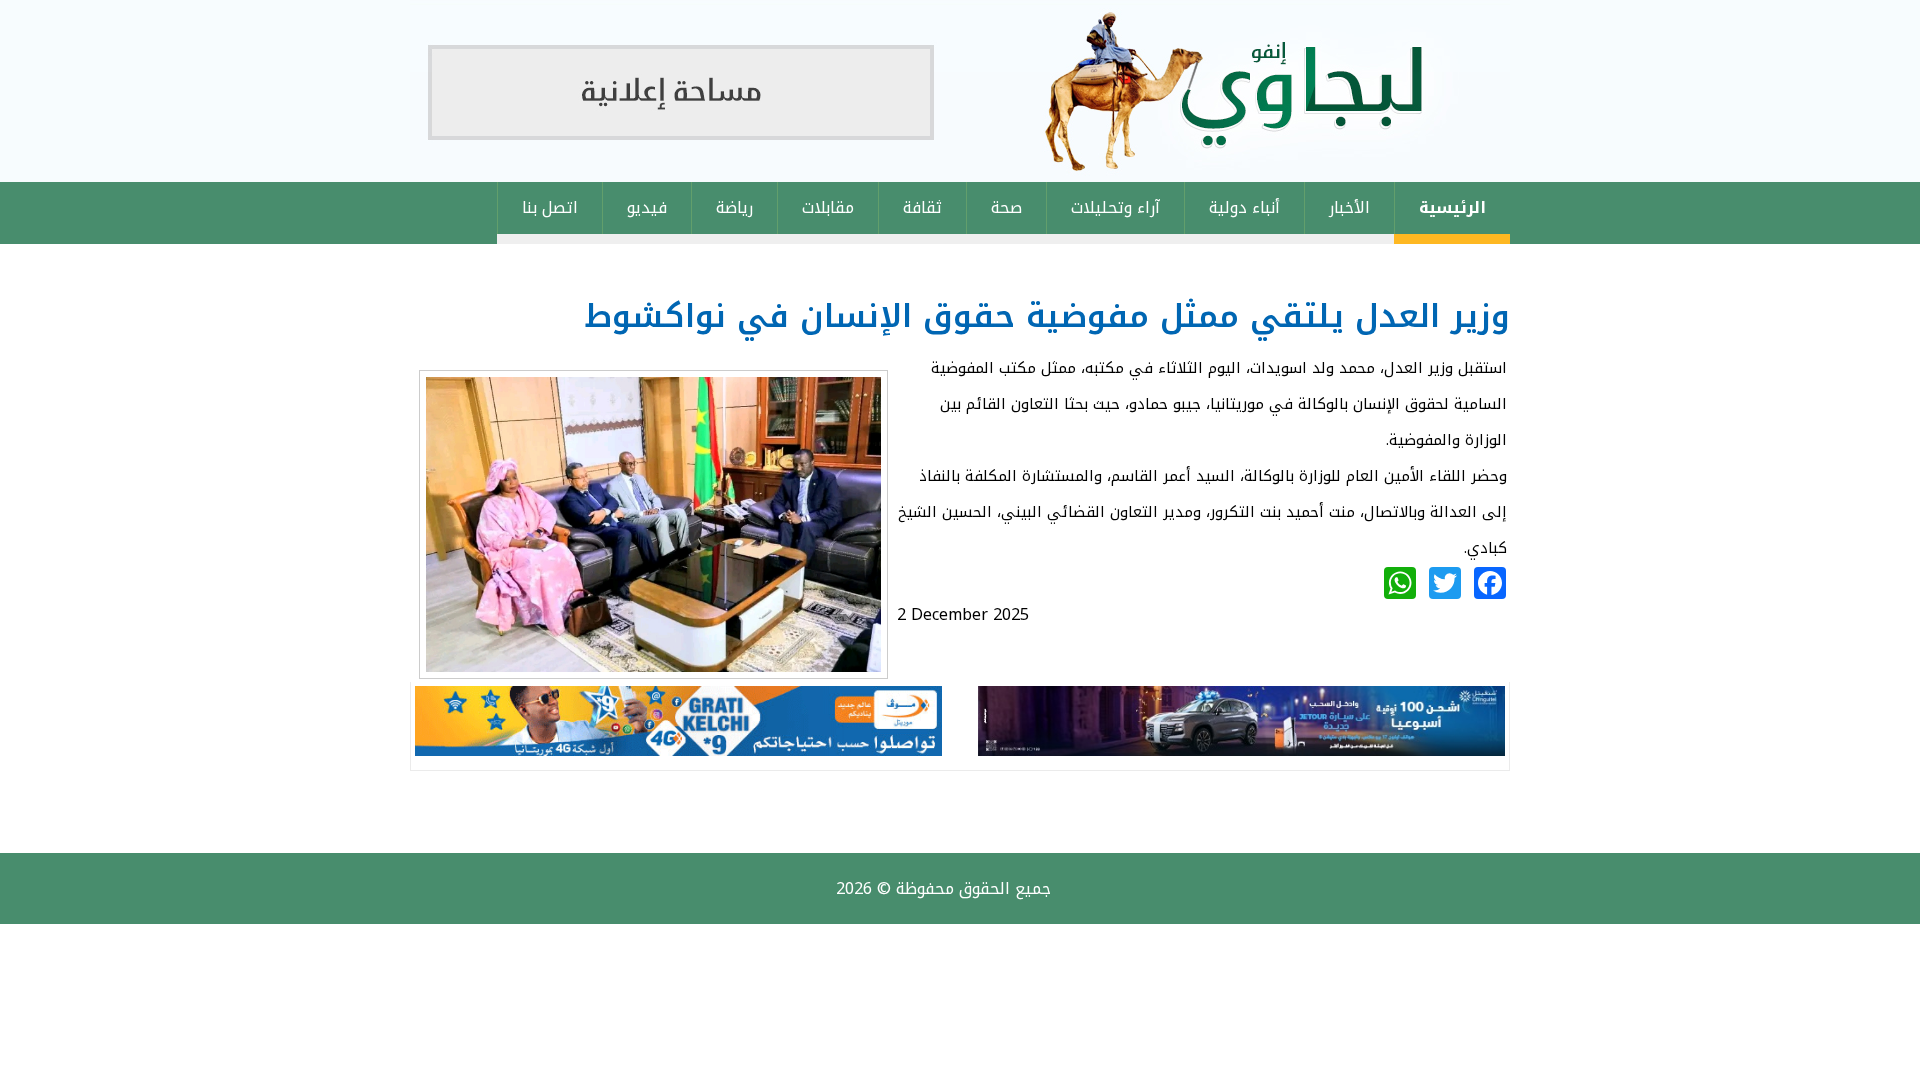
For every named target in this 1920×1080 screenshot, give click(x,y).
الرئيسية (1452, 207)
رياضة (734, 207)
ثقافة (922, 207)
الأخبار (1349, 207)
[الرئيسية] (960, 91)
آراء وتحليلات (1115, 207)
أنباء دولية (1244, 207)
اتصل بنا (550, 207)
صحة (1006, 207)
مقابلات (828, 207)
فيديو (647, 207)
